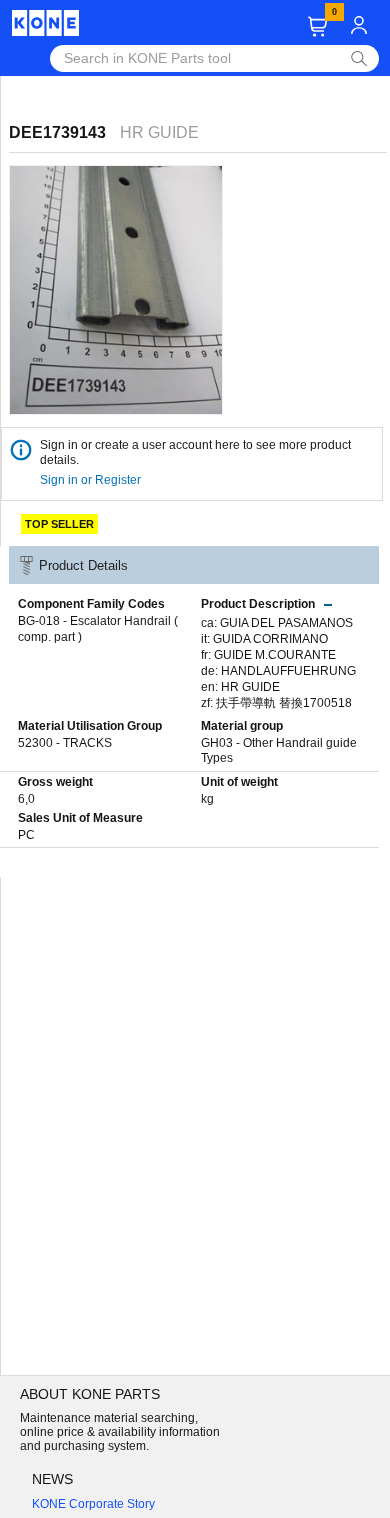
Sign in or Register (92, 480)
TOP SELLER (59, 524)
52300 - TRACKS (65, 743)
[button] (317, 26)
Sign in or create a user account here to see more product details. (195, 452)
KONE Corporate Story (93, 1504)
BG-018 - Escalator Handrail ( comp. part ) (98, 629)
